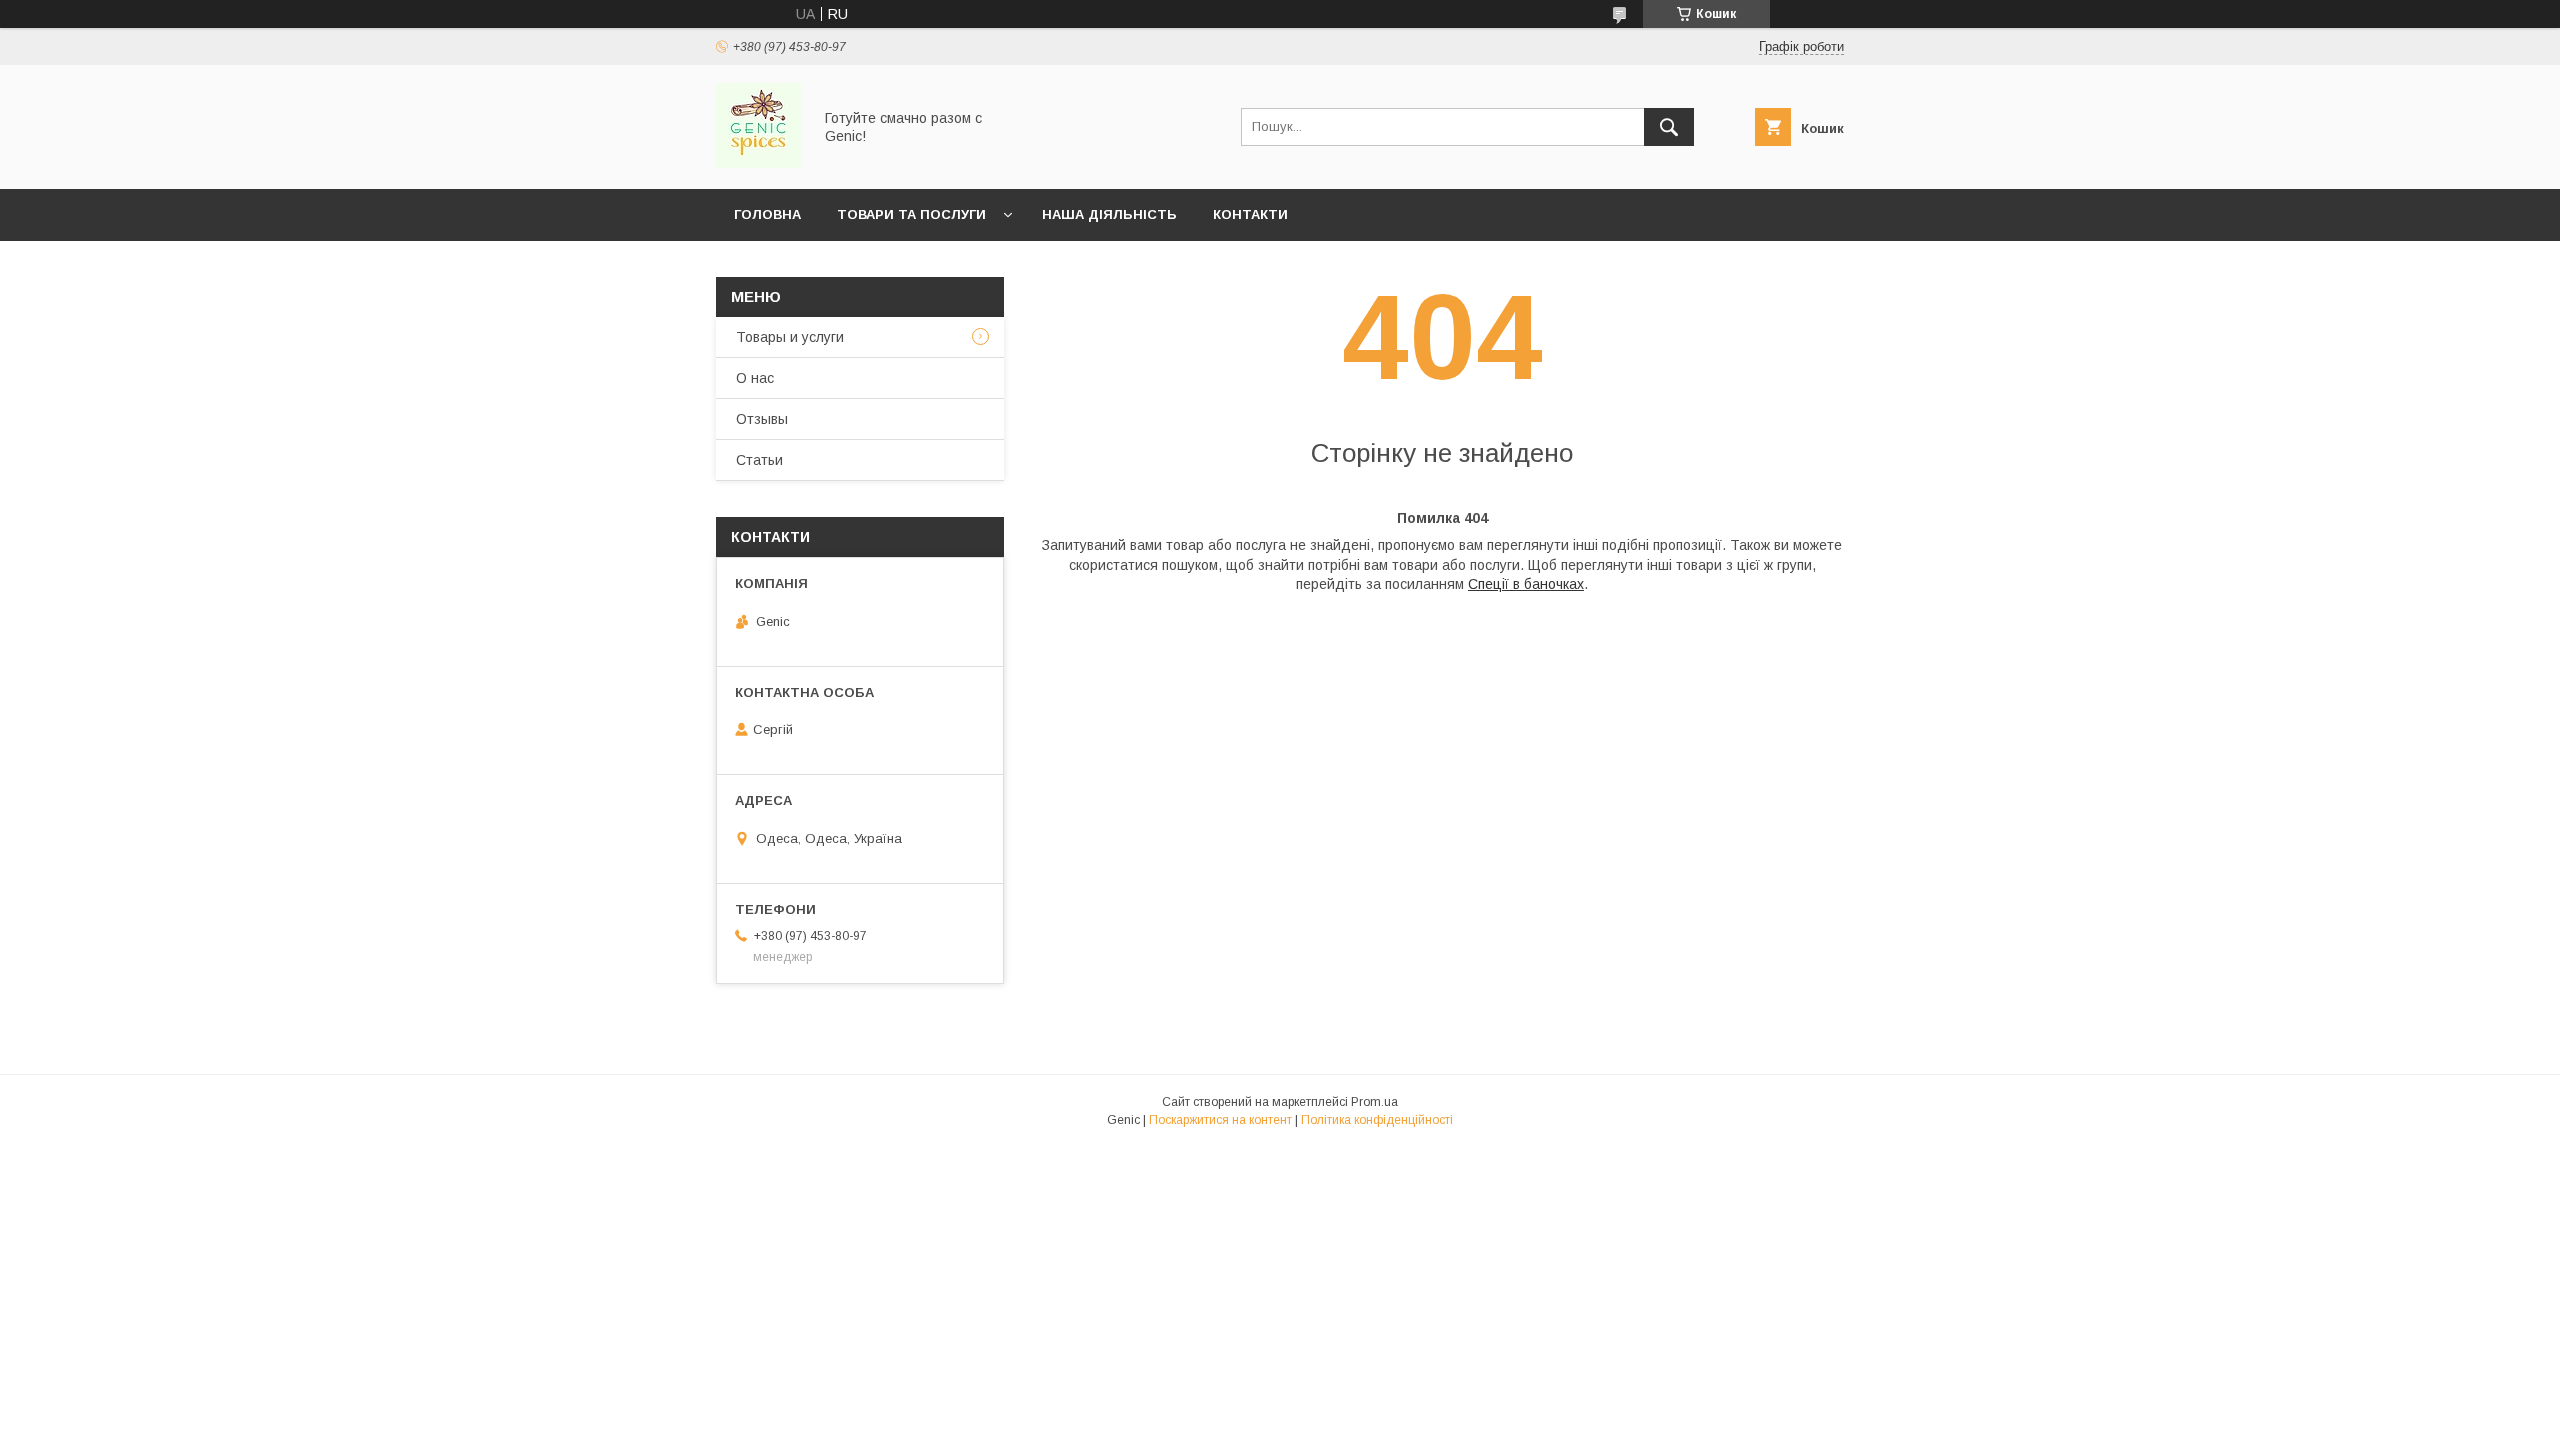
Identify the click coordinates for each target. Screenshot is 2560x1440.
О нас (755, 378)
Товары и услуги (790, 337)
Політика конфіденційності (1377, 1120)
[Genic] (758, 163)
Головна (767, 214)
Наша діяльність (1109, 214)
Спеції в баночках (1526, 584)
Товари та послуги (911, 214)
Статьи (759, 460)
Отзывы (762, 419)
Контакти (1250, 214)
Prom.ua (1374, 1102)
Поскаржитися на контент (1220, 1120)
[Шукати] (1669, 127)
